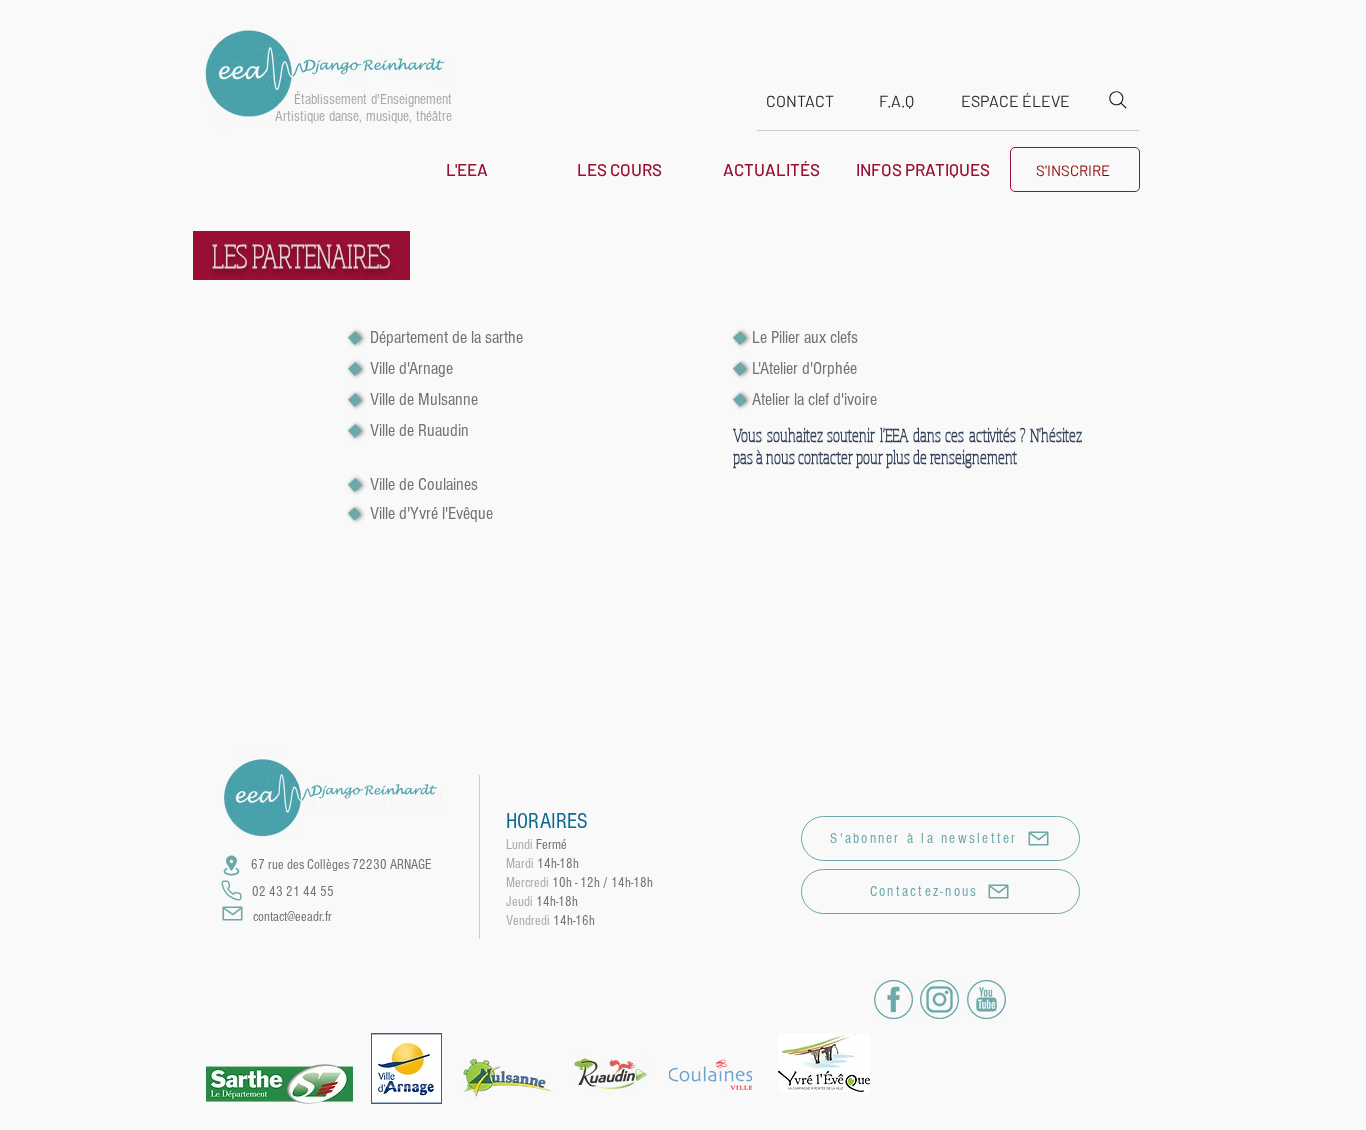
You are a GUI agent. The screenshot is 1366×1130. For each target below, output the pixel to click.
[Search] (1118, 100)
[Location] (231, 865)
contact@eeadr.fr (292, 917)
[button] (467, 169)
